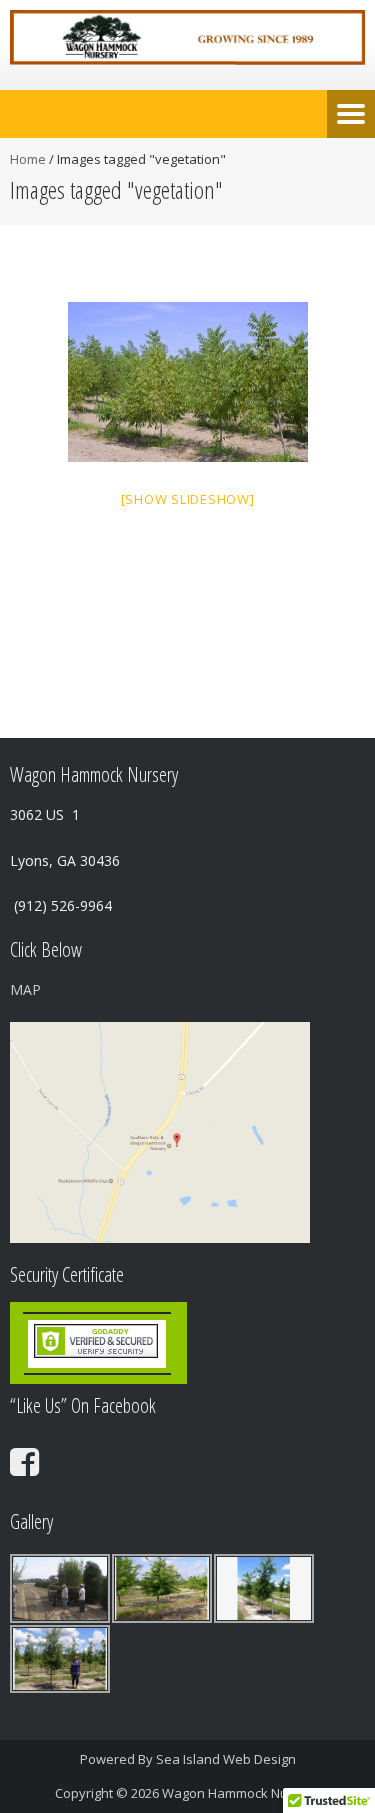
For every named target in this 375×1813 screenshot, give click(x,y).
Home (28, 159)
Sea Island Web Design (226, 1759)
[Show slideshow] (188, 499)
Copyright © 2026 (108, 1793)
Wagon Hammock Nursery (241, 1793)
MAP (25, 989)
